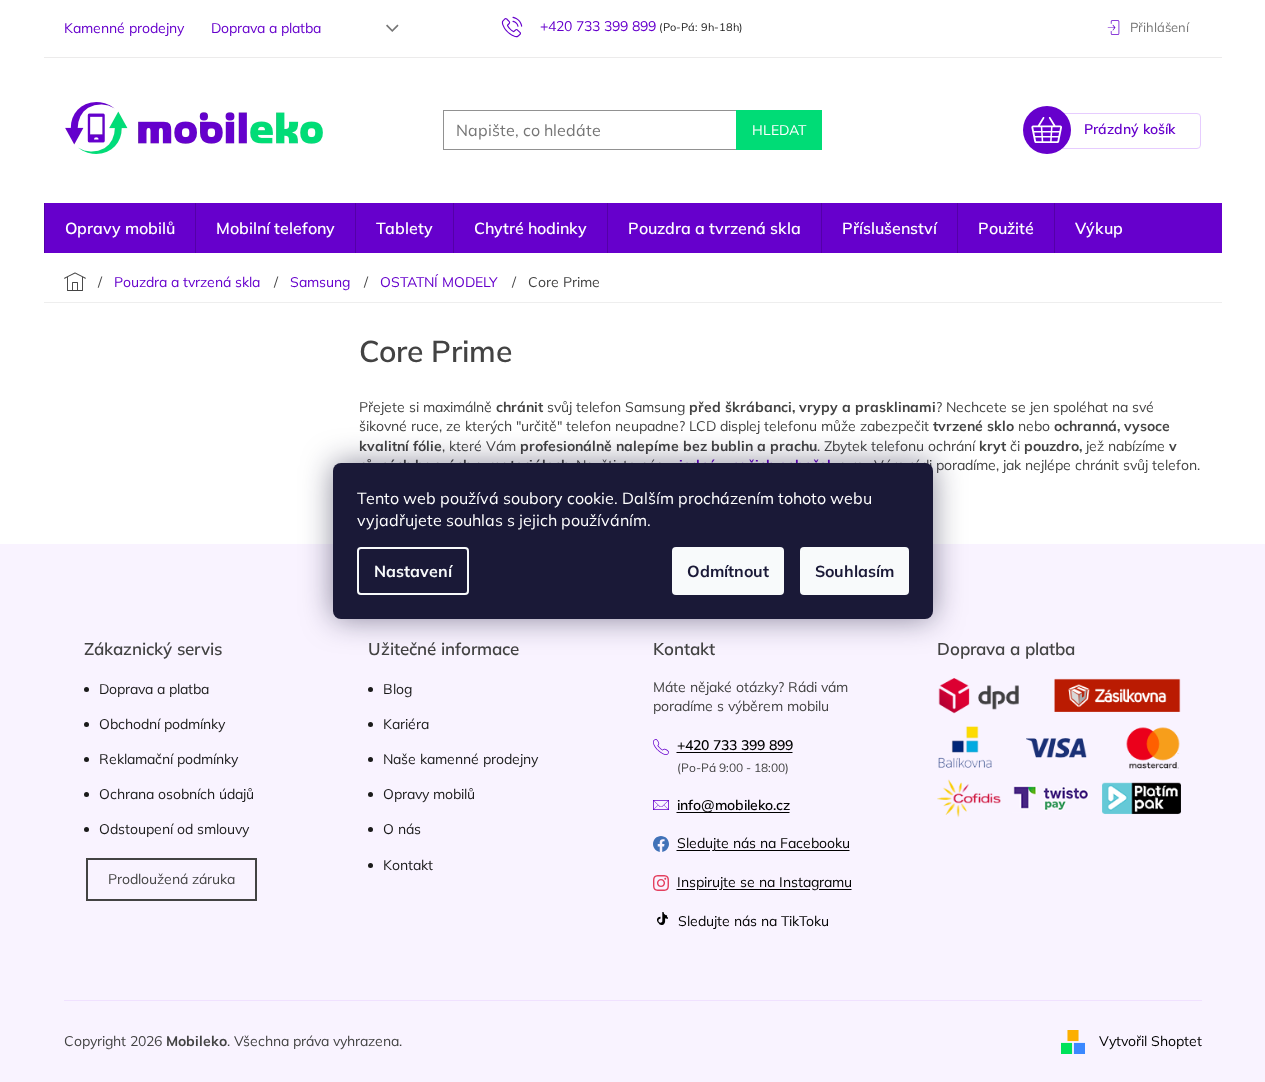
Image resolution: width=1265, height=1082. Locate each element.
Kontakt (408, 865)
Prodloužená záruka (171, 879)
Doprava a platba (266, 28)
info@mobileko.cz (733, 805)
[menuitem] (120, 228)
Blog (397, 689)
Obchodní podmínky (162, 724)
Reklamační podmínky (168, 759)
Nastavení (413, 571)
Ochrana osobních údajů (176, 794)
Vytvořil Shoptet (1150, 1040)
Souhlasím (854, 571)
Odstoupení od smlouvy (174, 829)
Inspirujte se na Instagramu (764, 882)
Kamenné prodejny (124, 28)
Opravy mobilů (429, 794)
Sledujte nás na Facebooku (763, 843)
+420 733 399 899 (735, 745)
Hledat (779, 130)
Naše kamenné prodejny (460, 759)
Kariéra (406, 724)
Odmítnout (728, 571)
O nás (402, 829)
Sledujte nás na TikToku (751, 921)
